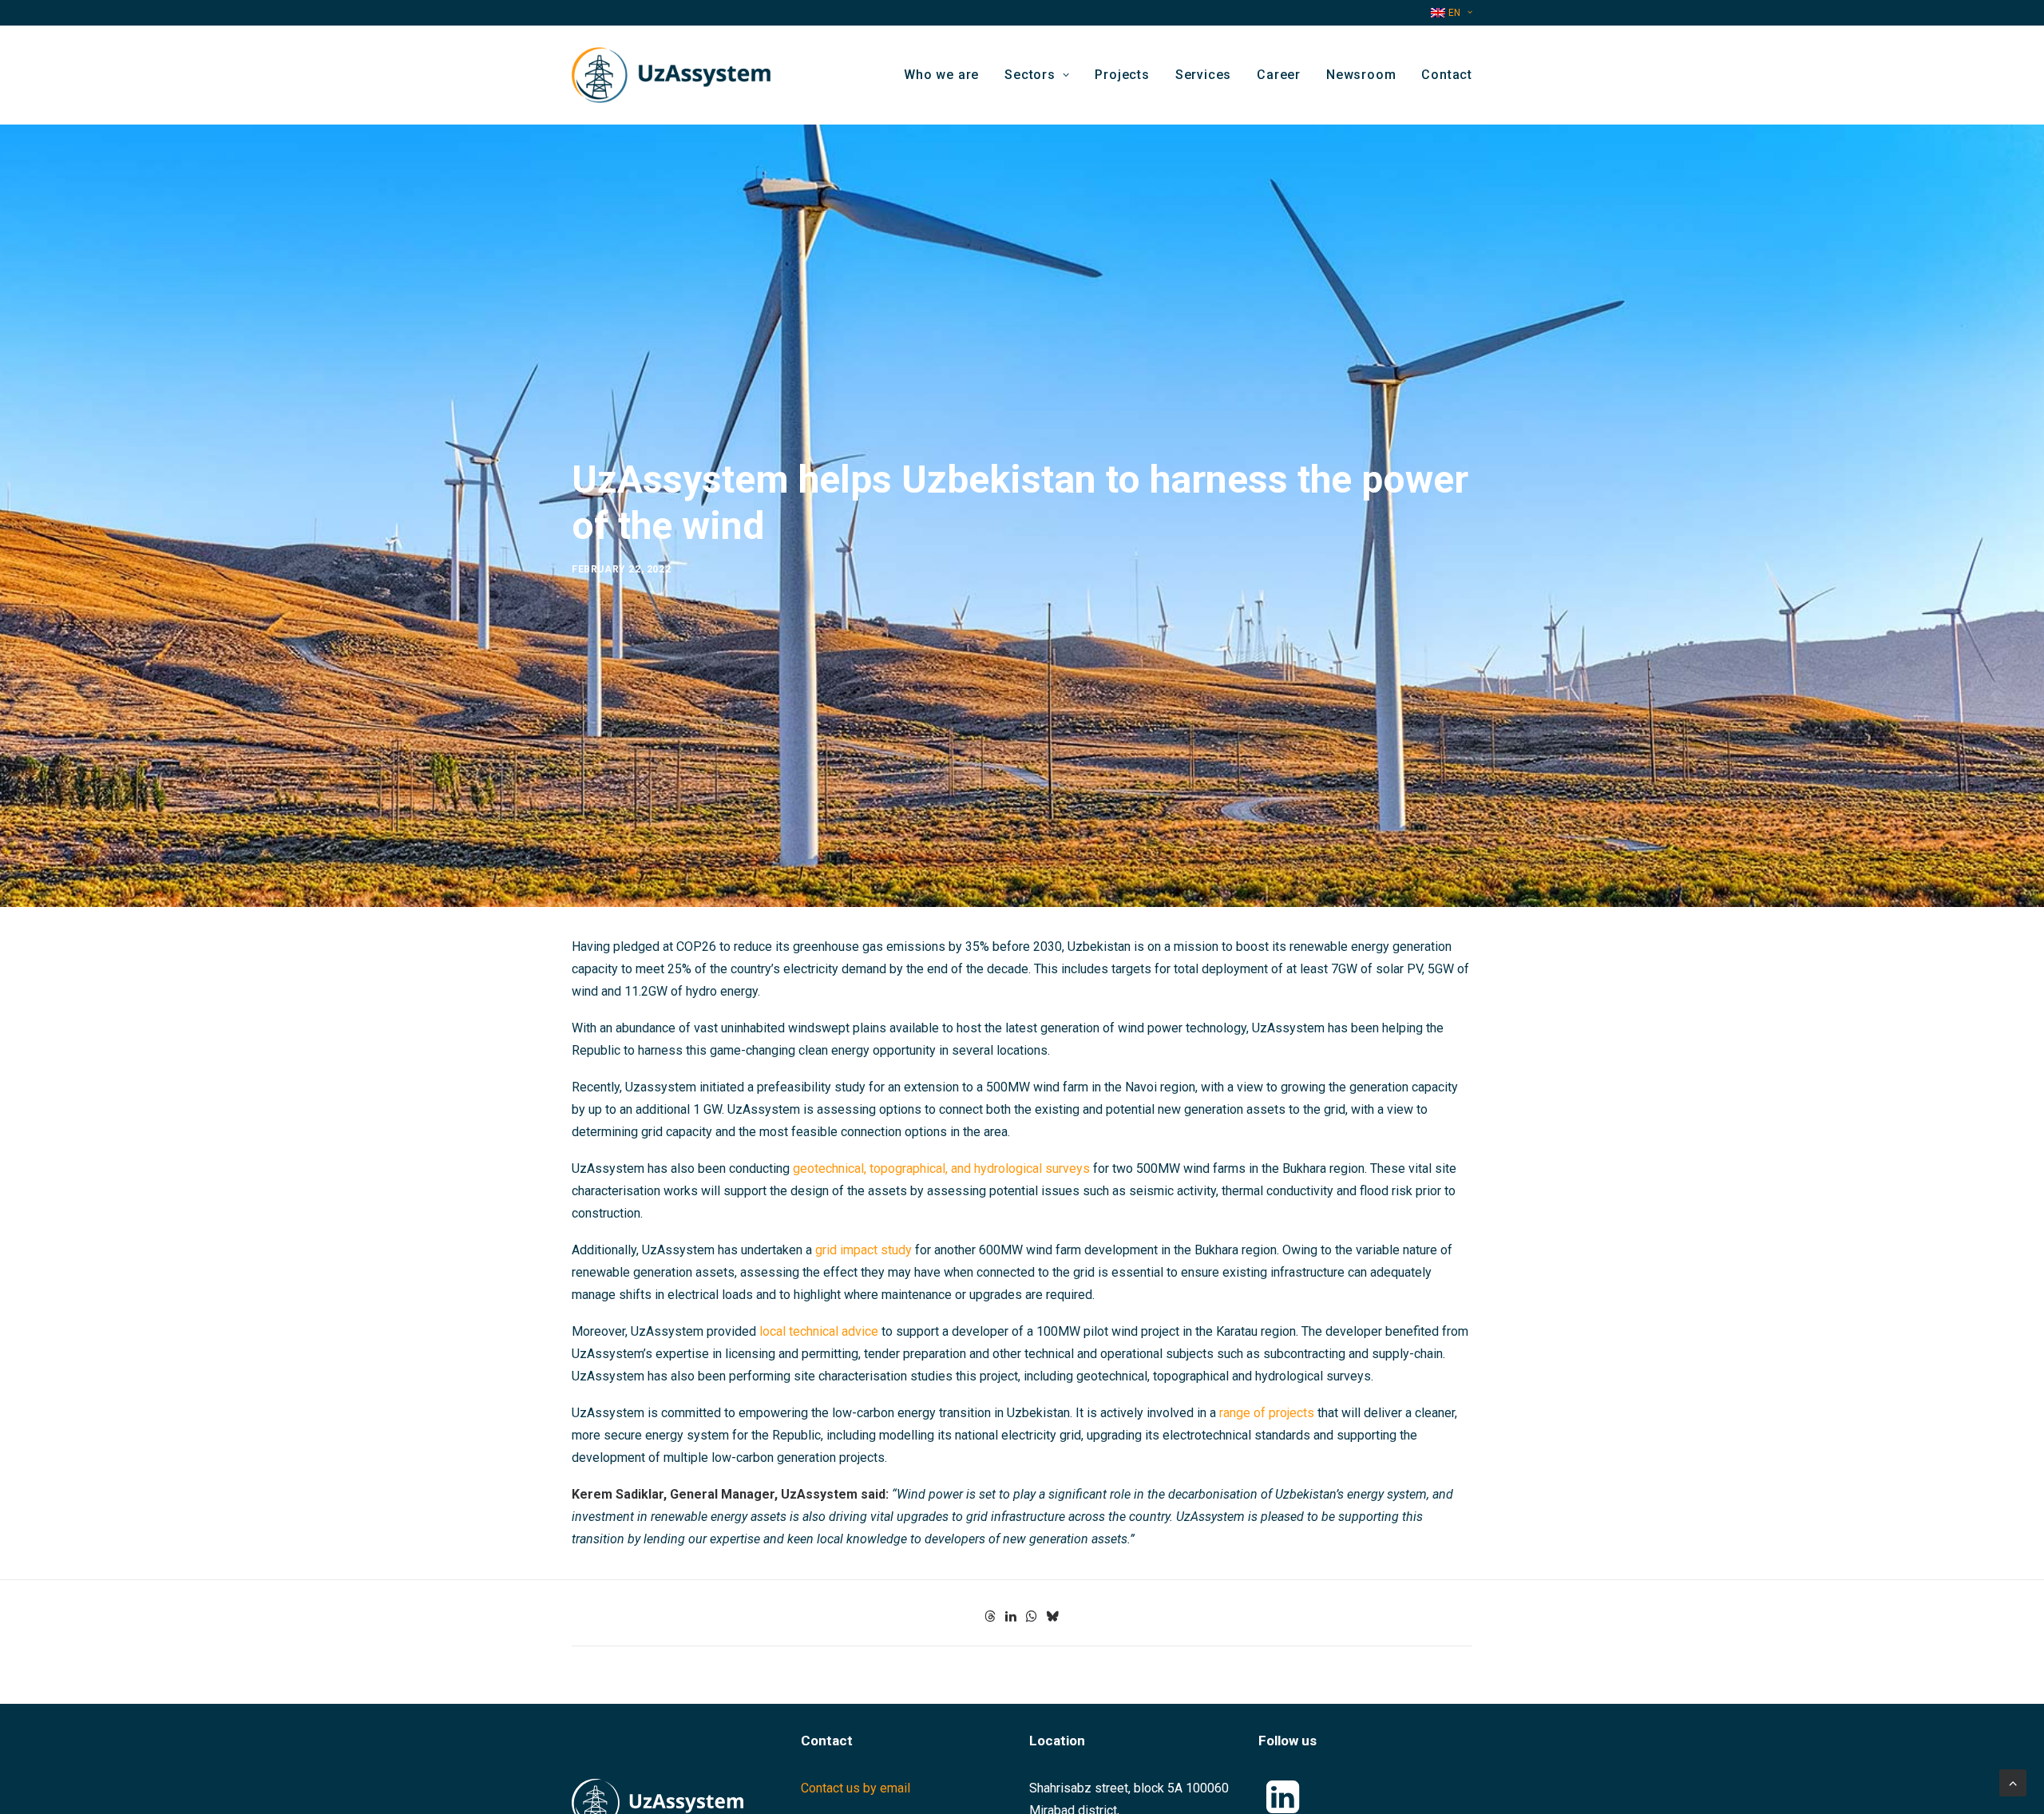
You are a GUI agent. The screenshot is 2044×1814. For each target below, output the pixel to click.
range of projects (1267, 1413)
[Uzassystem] (671, 75)
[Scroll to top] (2013, 1782)
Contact (1447, 75)
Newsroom (1361, 75)
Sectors (1030, 75)
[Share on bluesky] (1052, 1616)
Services (1203, 75)
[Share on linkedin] (1011, 1616)
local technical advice (819, 1331)
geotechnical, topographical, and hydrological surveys (941, 1168)
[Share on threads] (990, 1616)
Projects (1122, 75)
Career (1279, 75)
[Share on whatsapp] (1032, 1616)
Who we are (941, 75)
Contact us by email (856, 1788)
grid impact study (864, 1250)
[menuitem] (1452, 13)
